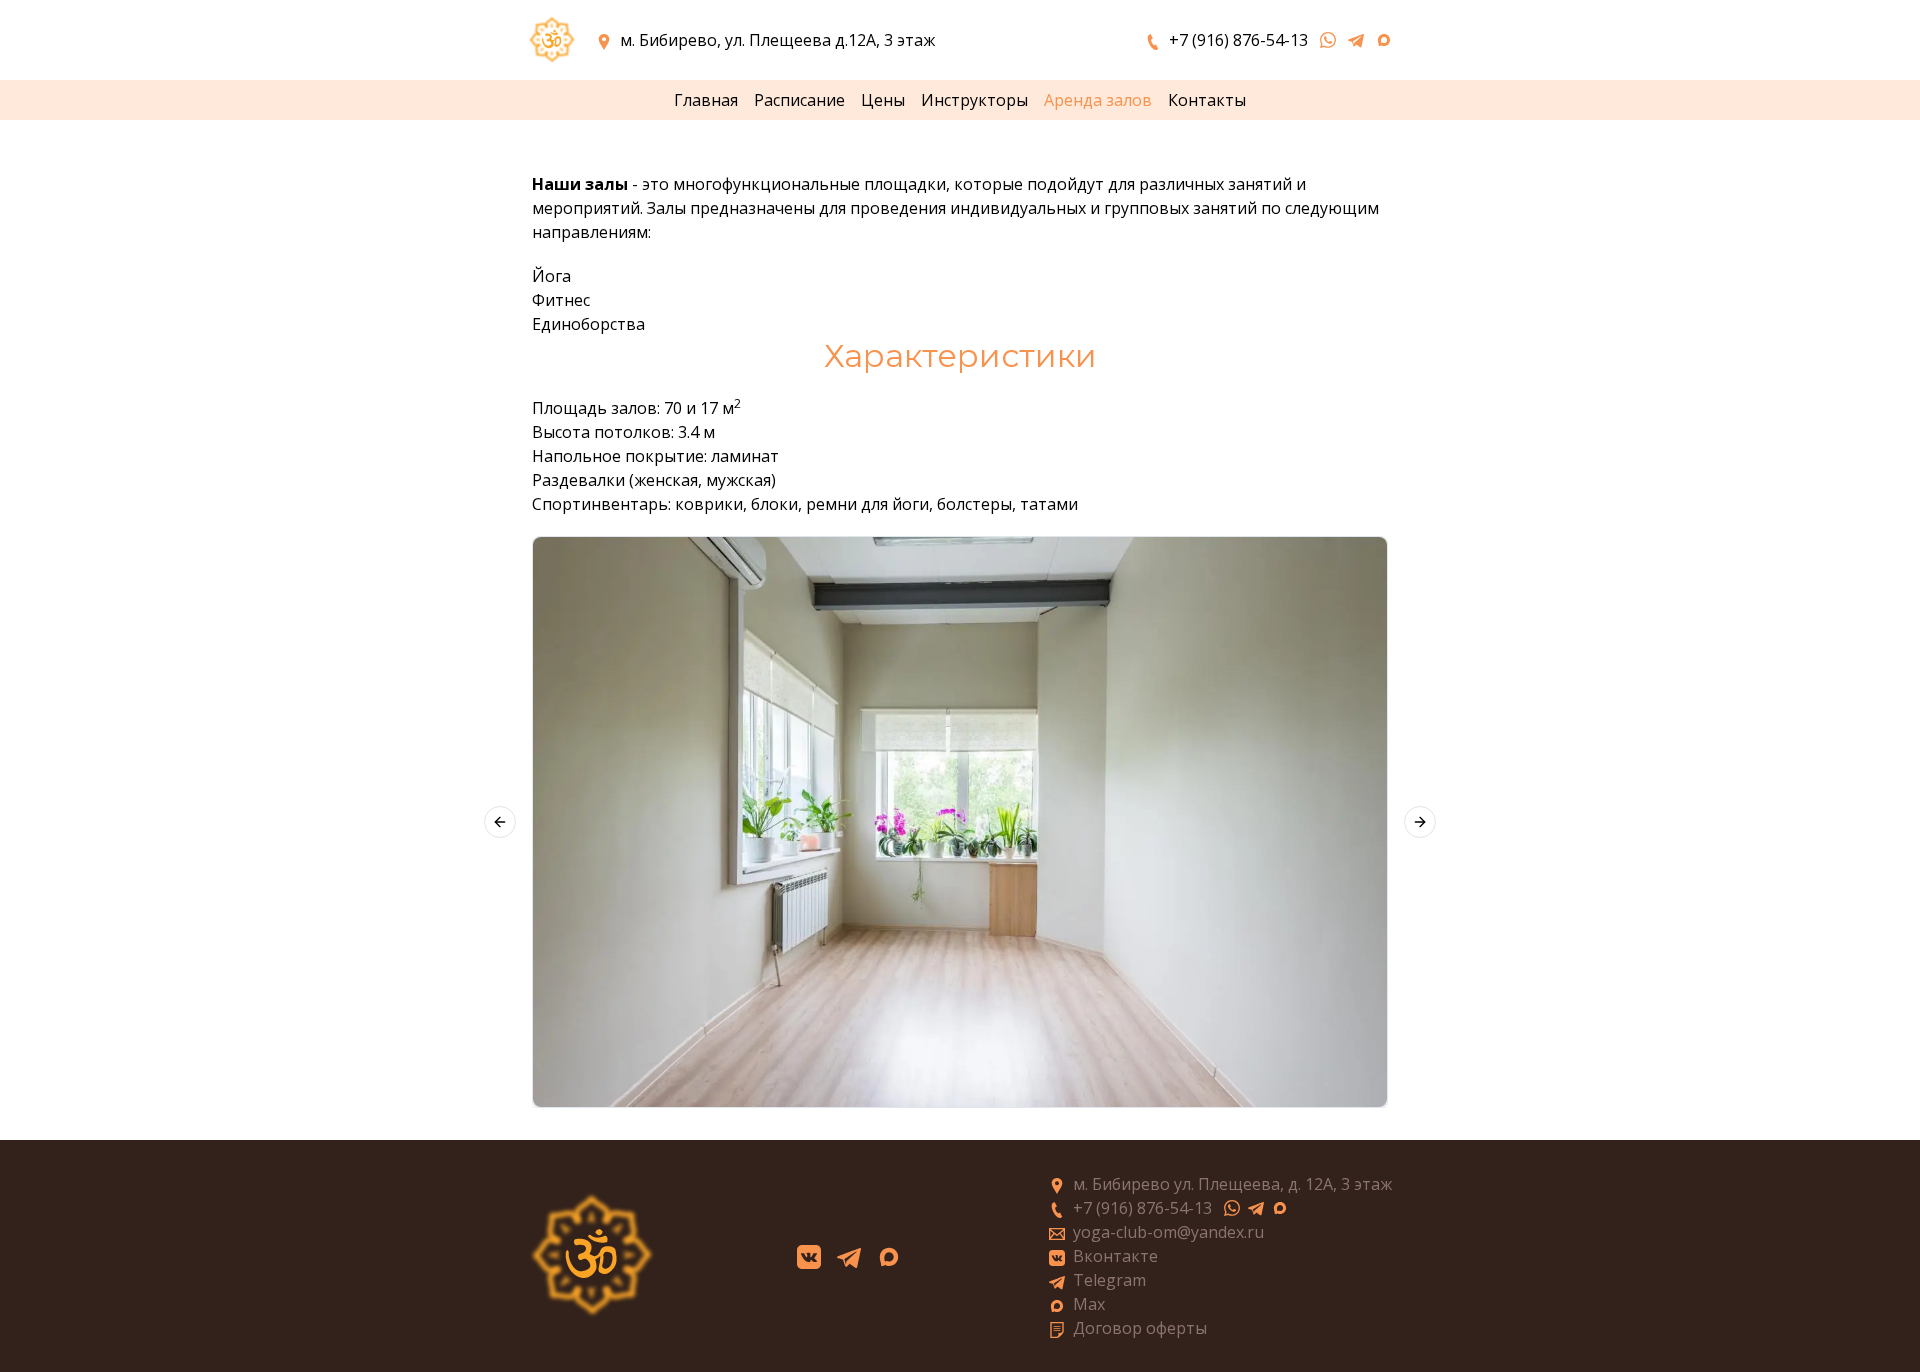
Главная (706, 100)
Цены (883, 100)
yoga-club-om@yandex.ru (1168, 1232)
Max (1089, 1304)
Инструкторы (974, 100)
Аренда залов (1098, 100)
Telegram (1109, 1280)
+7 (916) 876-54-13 (1142, 1208)
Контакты (1207, 100)
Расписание (799, 100)
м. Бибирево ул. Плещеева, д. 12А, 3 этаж (1232, 1184)
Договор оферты (1140, 1328)
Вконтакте (1115, 1256)
